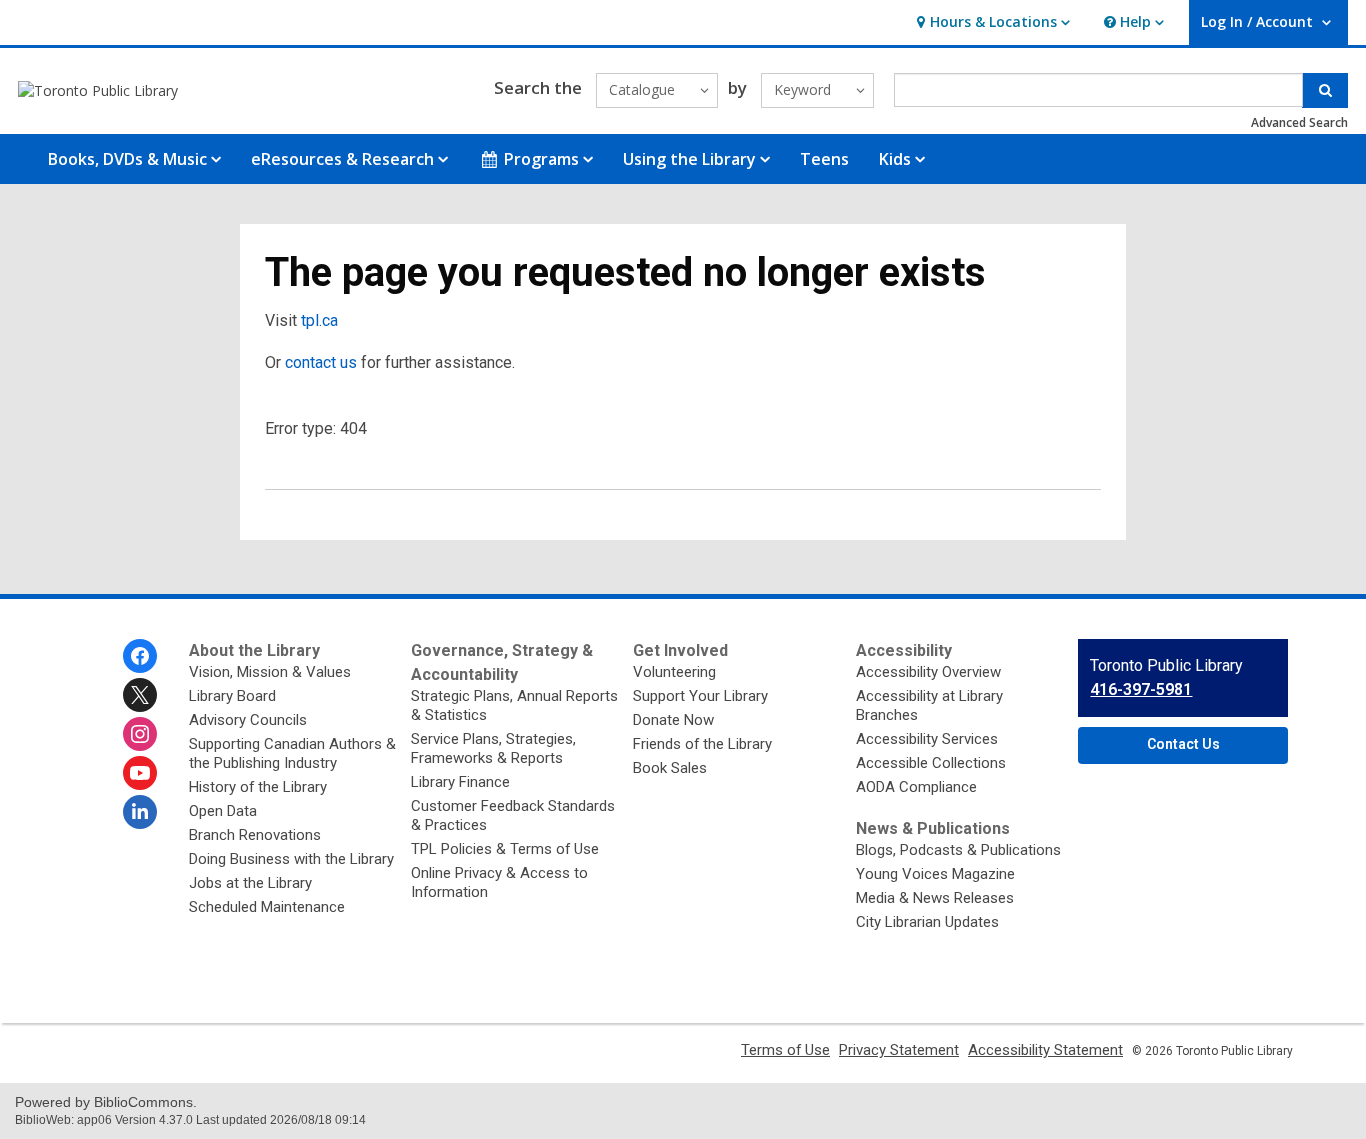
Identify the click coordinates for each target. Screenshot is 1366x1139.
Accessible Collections (931, 763)
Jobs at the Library (250, 883)
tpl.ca (319, 320)
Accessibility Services (927, 739)
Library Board (232, 696)
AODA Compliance (916, 787)
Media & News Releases (935, 898)
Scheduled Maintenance (267, 907)
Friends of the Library (702, 744)
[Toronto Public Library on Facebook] (140, 656)
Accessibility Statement (1045, 1050)
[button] (991, 22)
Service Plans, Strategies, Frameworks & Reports (493, 748)
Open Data (223, 811)
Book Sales (670, 768)
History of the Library (258, 787)
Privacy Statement (899, 1050)
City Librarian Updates (927, 922)
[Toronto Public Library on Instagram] (140, 734)
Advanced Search (1299, 122)
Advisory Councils (248, 720)
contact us (321, 362)
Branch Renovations (255, 835)
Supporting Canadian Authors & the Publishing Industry (292, 753)
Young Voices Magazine (935, 874)
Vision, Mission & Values (270, 672)
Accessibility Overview (928, 672)
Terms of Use (785, 1050)
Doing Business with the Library (291, 859)
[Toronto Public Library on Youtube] (140, 773)
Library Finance (460, 782)
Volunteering (674, 672)
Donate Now (673, 720)
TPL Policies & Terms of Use (505, 849)
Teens (824, 159)
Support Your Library (700, 696)
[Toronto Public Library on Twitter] (140, 695)
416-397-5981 (1141, 689)
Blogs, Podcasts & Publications (958, 850)
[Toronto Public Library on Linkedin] (140, 812)
